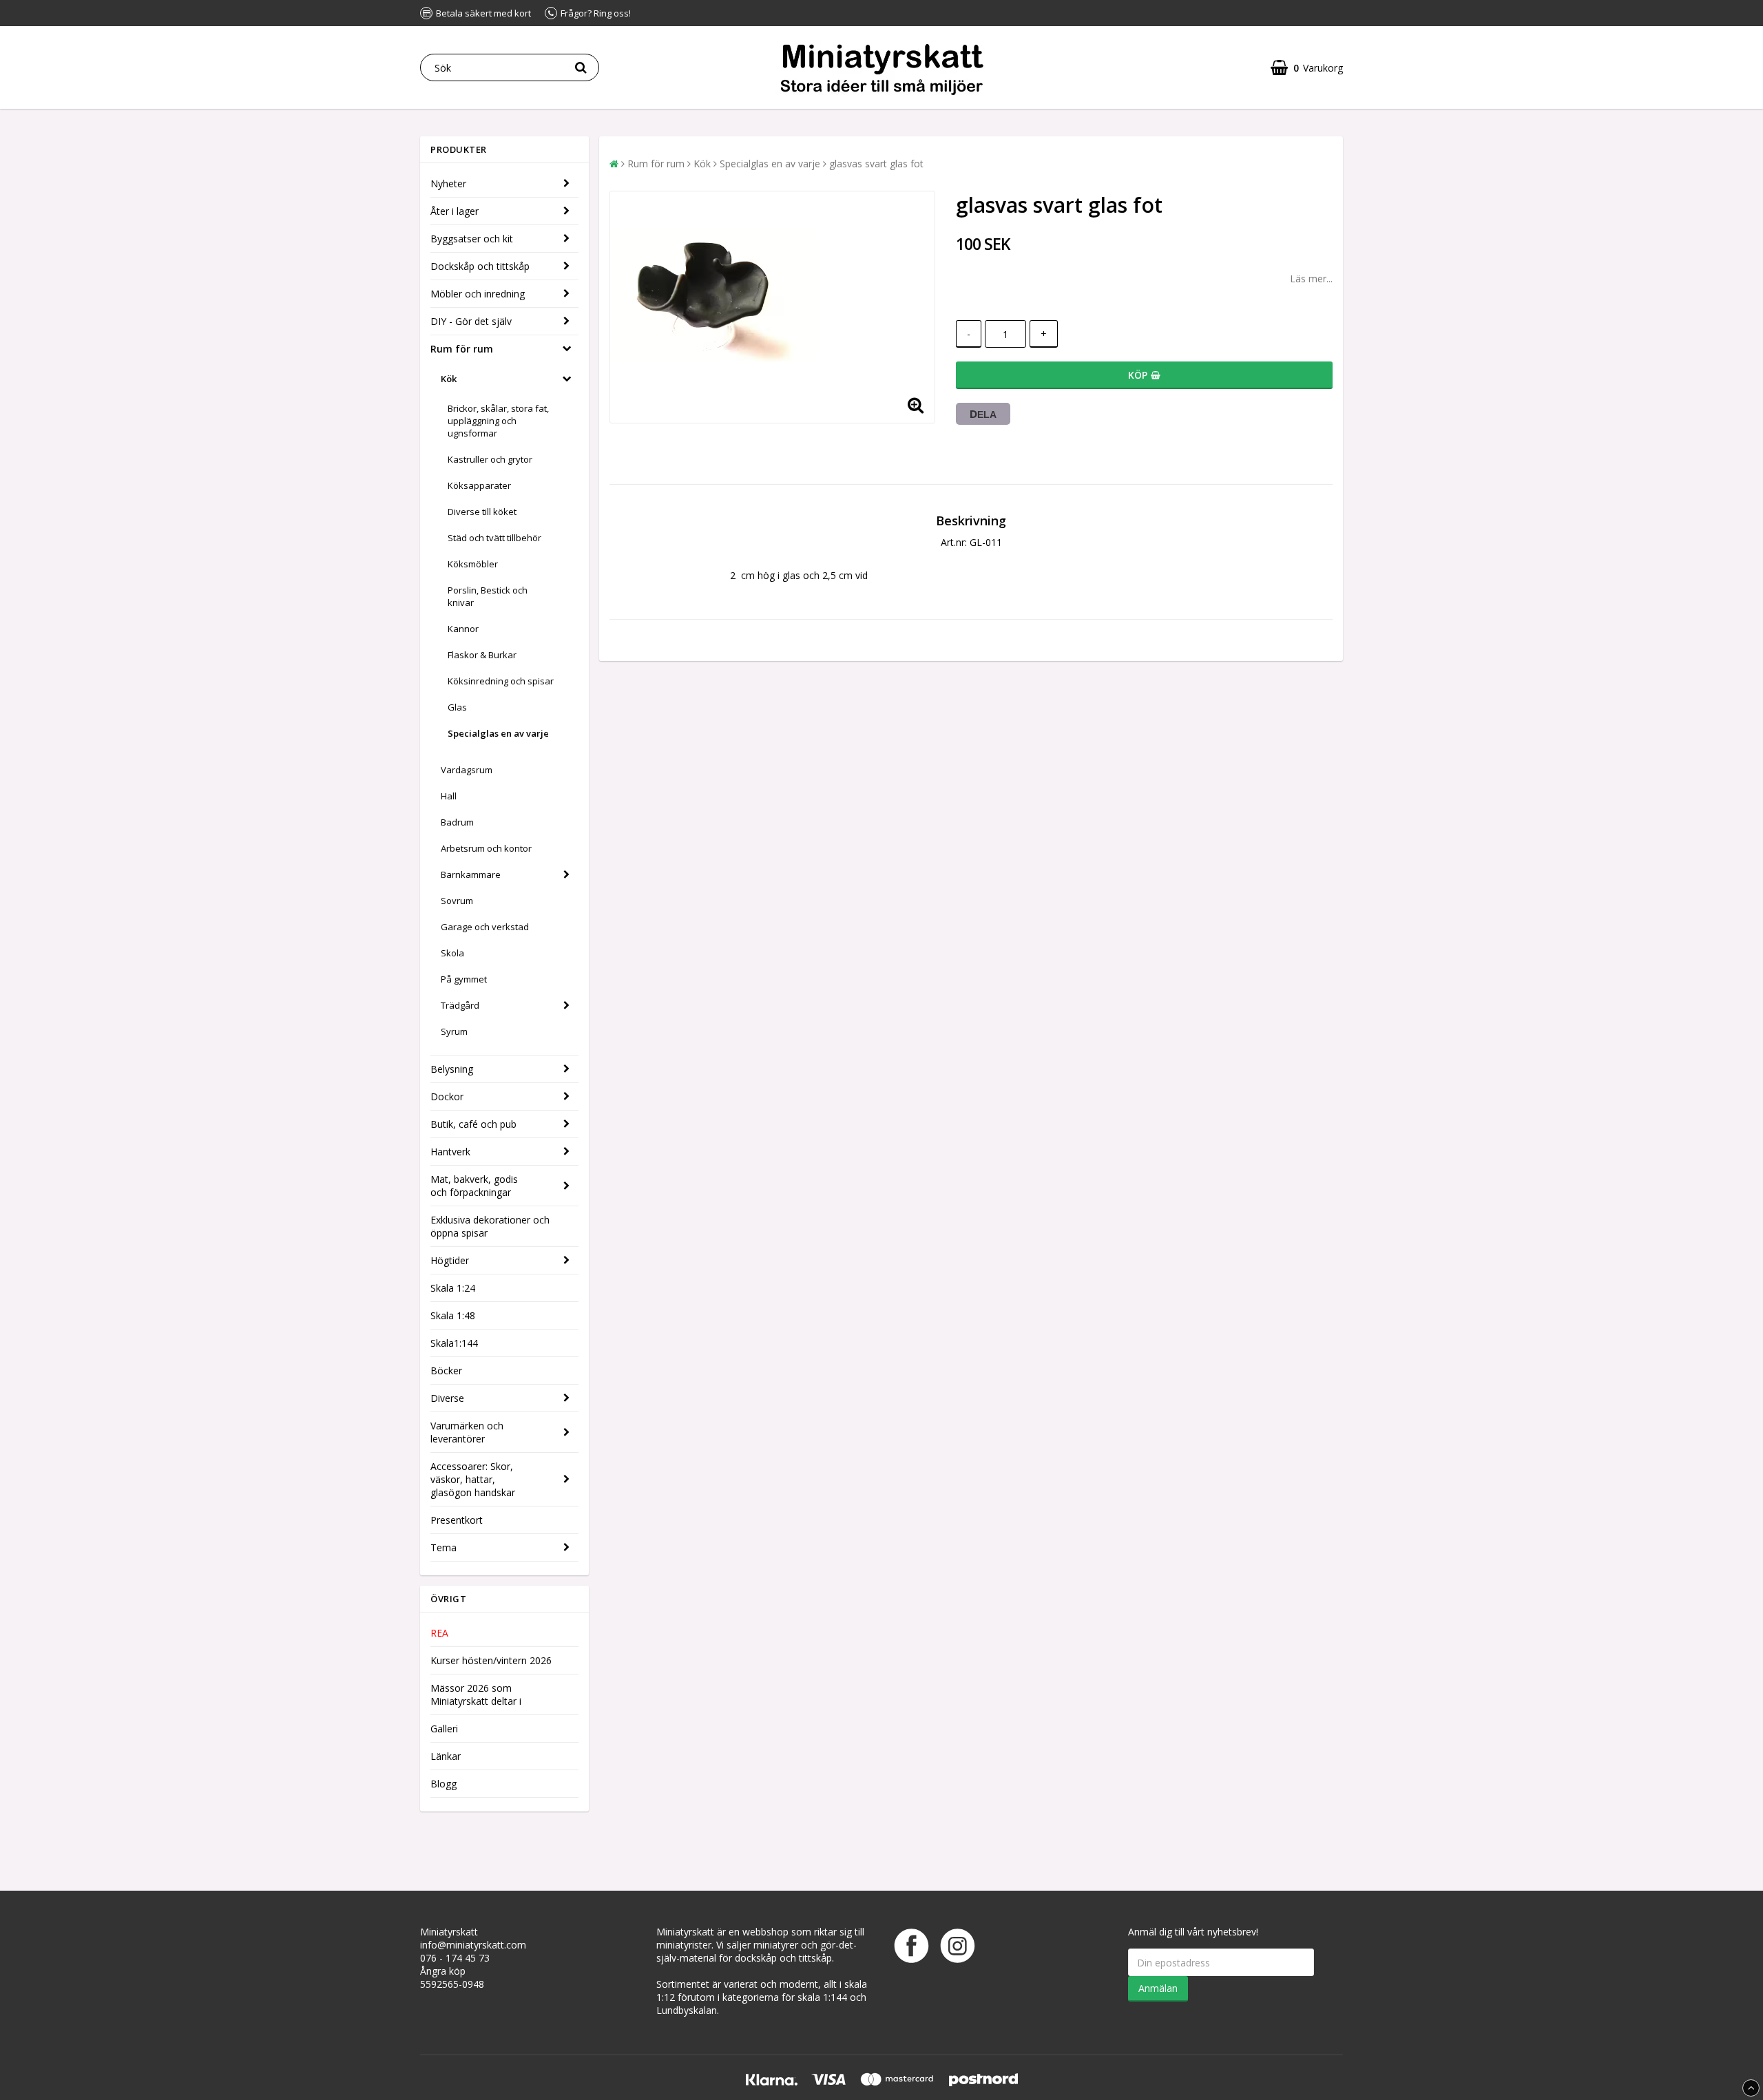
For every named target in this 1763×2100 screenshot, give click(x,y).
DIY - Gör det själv (471, 321)
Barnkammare (471, 874)
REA (439, 1633)
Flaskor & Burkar (482, 655)
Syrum (454, 1031)
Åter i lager (455, 211)
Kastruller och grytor (490, 459)
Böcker (446, 1371)
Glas (457, 707)
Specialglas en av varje (498, 733)
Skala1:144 (454, 1343)
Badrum (457, 822)
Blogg (444, 1784)
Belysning (452, 1069)
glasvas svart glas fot (876, 164)
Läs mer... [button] (1311, 279)
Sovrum (457, 901)
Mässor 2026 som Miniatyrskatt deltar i (476, 1694)
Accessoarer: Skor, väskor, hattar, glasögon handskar (473, 1479)
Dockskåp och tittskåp (480, 266)
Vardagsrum (467, 770)
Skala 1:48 (453, 1315)
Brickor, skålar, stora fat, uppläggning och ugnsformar (498, 421)
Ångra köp (443, 1971)
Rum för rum (462, 349)
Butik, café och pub (473, 1124)
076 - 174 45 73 (455, 1958)
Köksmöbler (473, 564)
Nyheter (448, 183)
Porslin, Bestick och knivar (488, 596)
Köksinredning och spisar (501, 681)
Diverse (447, 1398)
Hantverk (450, 1152)
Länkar (446, 1756)
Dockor (447, 1096)
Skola (452, 953)
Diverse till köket (482, 512)
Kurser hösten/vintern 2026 (491, 1660)
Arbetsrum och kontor (486, 848)
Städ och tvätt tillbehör (494, 538)
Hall (449, 796)
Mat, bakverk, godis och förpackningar (474, 1186)
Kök (449, 379)
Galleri (444, 1729)
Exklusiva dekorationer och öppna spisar (490, 1226)
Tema (444, 1547)
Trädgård (460, 1005)
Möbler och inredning (478, 294)
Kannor (463, 629)
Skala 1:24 (453, 1288)
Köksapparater (479, 485)
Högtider (450, 1260)
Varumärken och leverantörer (467, 1432)
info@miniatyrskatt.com (473, 1945)
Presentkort (457, 1520)
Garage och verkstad (485, 927)
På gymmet (464, 979)
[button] (1307, 68)
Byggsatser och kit (472, 239)
